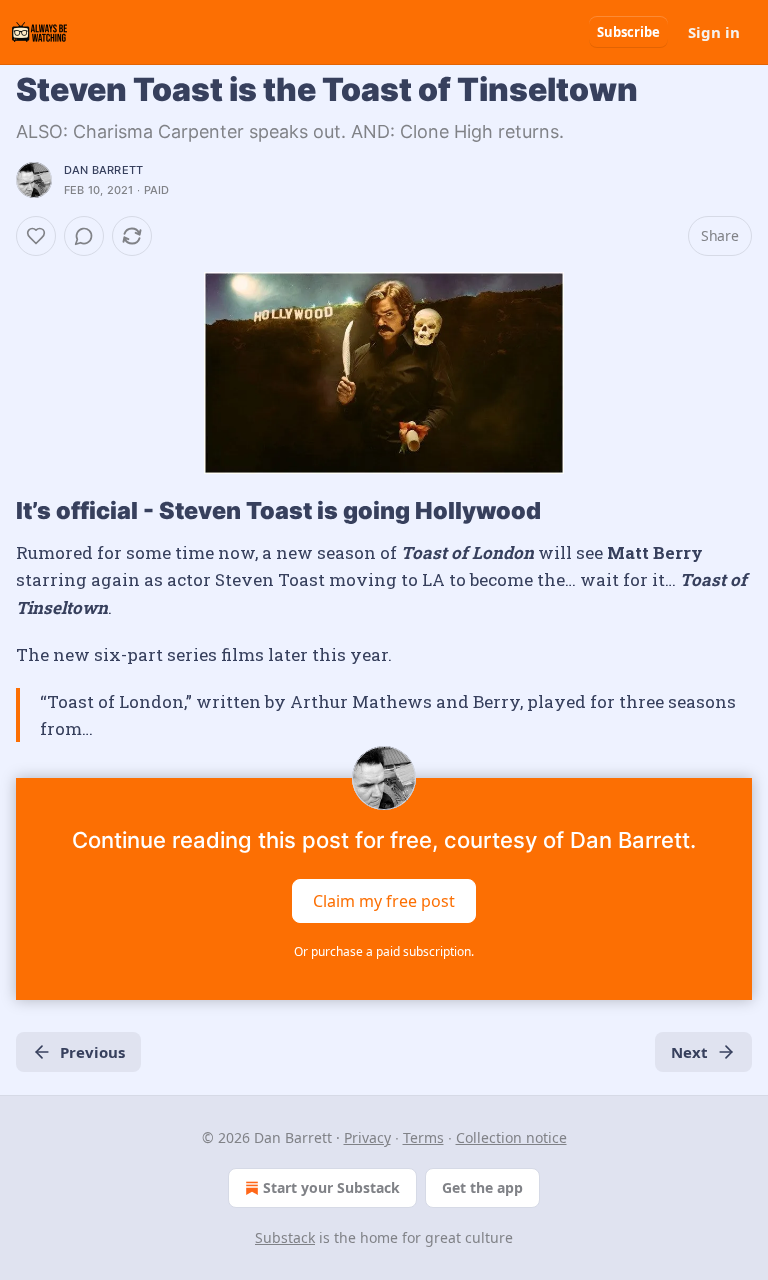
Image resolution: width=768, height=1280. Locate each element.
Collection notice (511, 1137)
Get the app (482, 1187)
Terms (423, 1137)
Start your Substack (331, 1187)
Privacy (367, 1137)
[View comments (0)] (84, 236)
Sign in (714, 32)
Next (689, 1052)
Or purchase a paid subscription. (384, 951)
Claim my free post (384, 901)
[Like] (36, 236)
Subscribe (628, 32)
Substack (285, 1237)
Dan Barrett (103, 170)
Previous (92, 1052)
